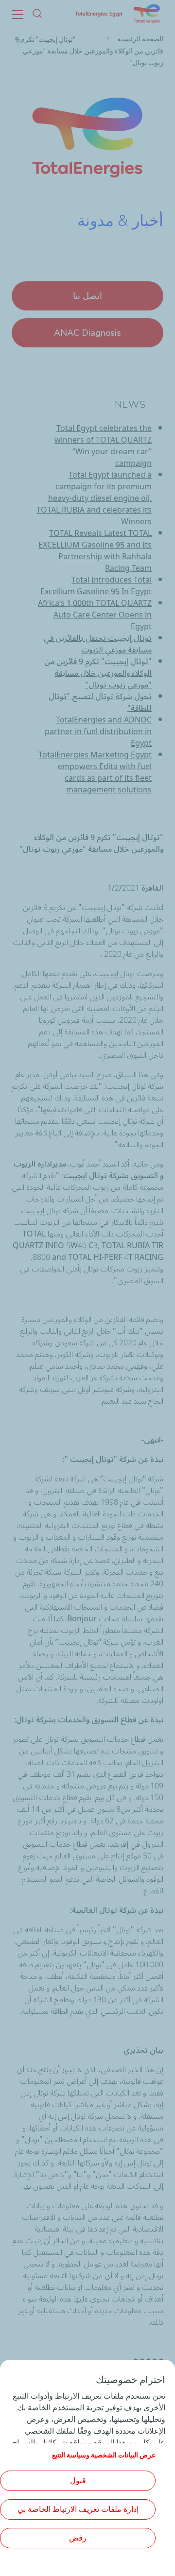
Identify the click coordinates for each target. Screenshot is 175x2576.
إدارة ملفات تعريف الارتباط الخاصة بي (78, 2509)
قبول (78, 2481)
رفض (78, 2538)
